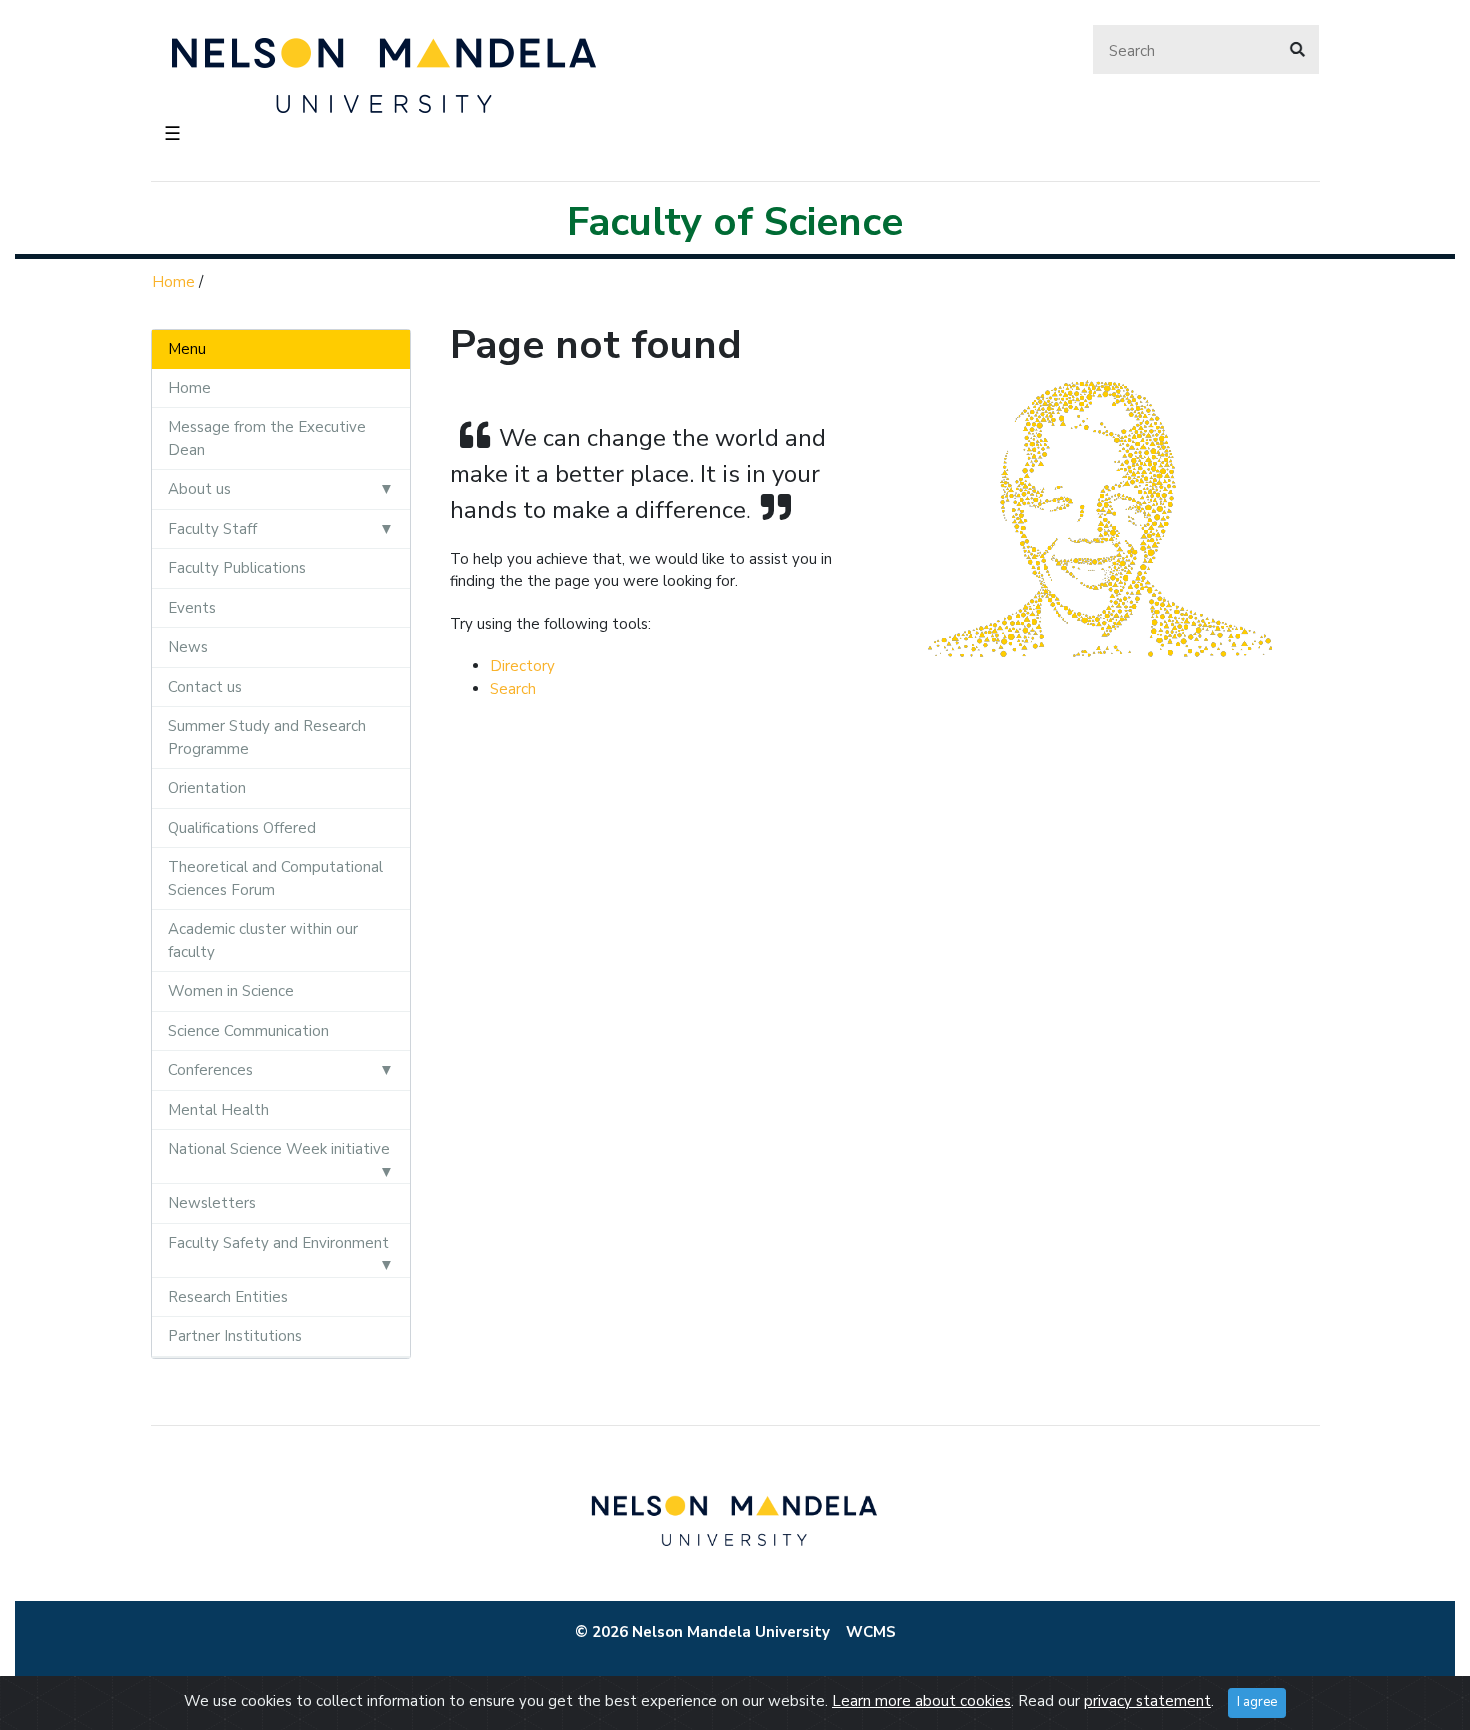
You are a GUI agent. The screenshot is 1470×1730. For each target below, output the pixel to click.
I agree (1257, 1702)
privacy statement (1147, 1701)
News (188, 647)
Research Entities (228, 1297)
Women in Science (231, 991)
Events (192, 608)
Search (513, 689)
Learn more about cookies (921, 1701)
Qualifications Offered (242, 828)
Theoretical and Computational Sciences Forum (275, 878)
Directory (522, 666)
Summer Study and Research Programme (267, 737)
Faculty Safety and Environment (278, 1243)
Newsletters (212, 1203)
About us (199, 489)
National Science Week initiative (279, 1149)
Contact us (205, 687)
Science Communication (248, 1031)
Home (173, 282)
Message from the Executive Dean (267, 438)
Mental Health (218, 1110)
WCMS (871, 1632)
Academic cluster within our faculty (263, 940)
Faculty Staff (212, 529)
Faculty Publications (237, 568)
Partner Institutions (235, 1336)
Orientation (207, 788)
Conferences (210, 1070)
